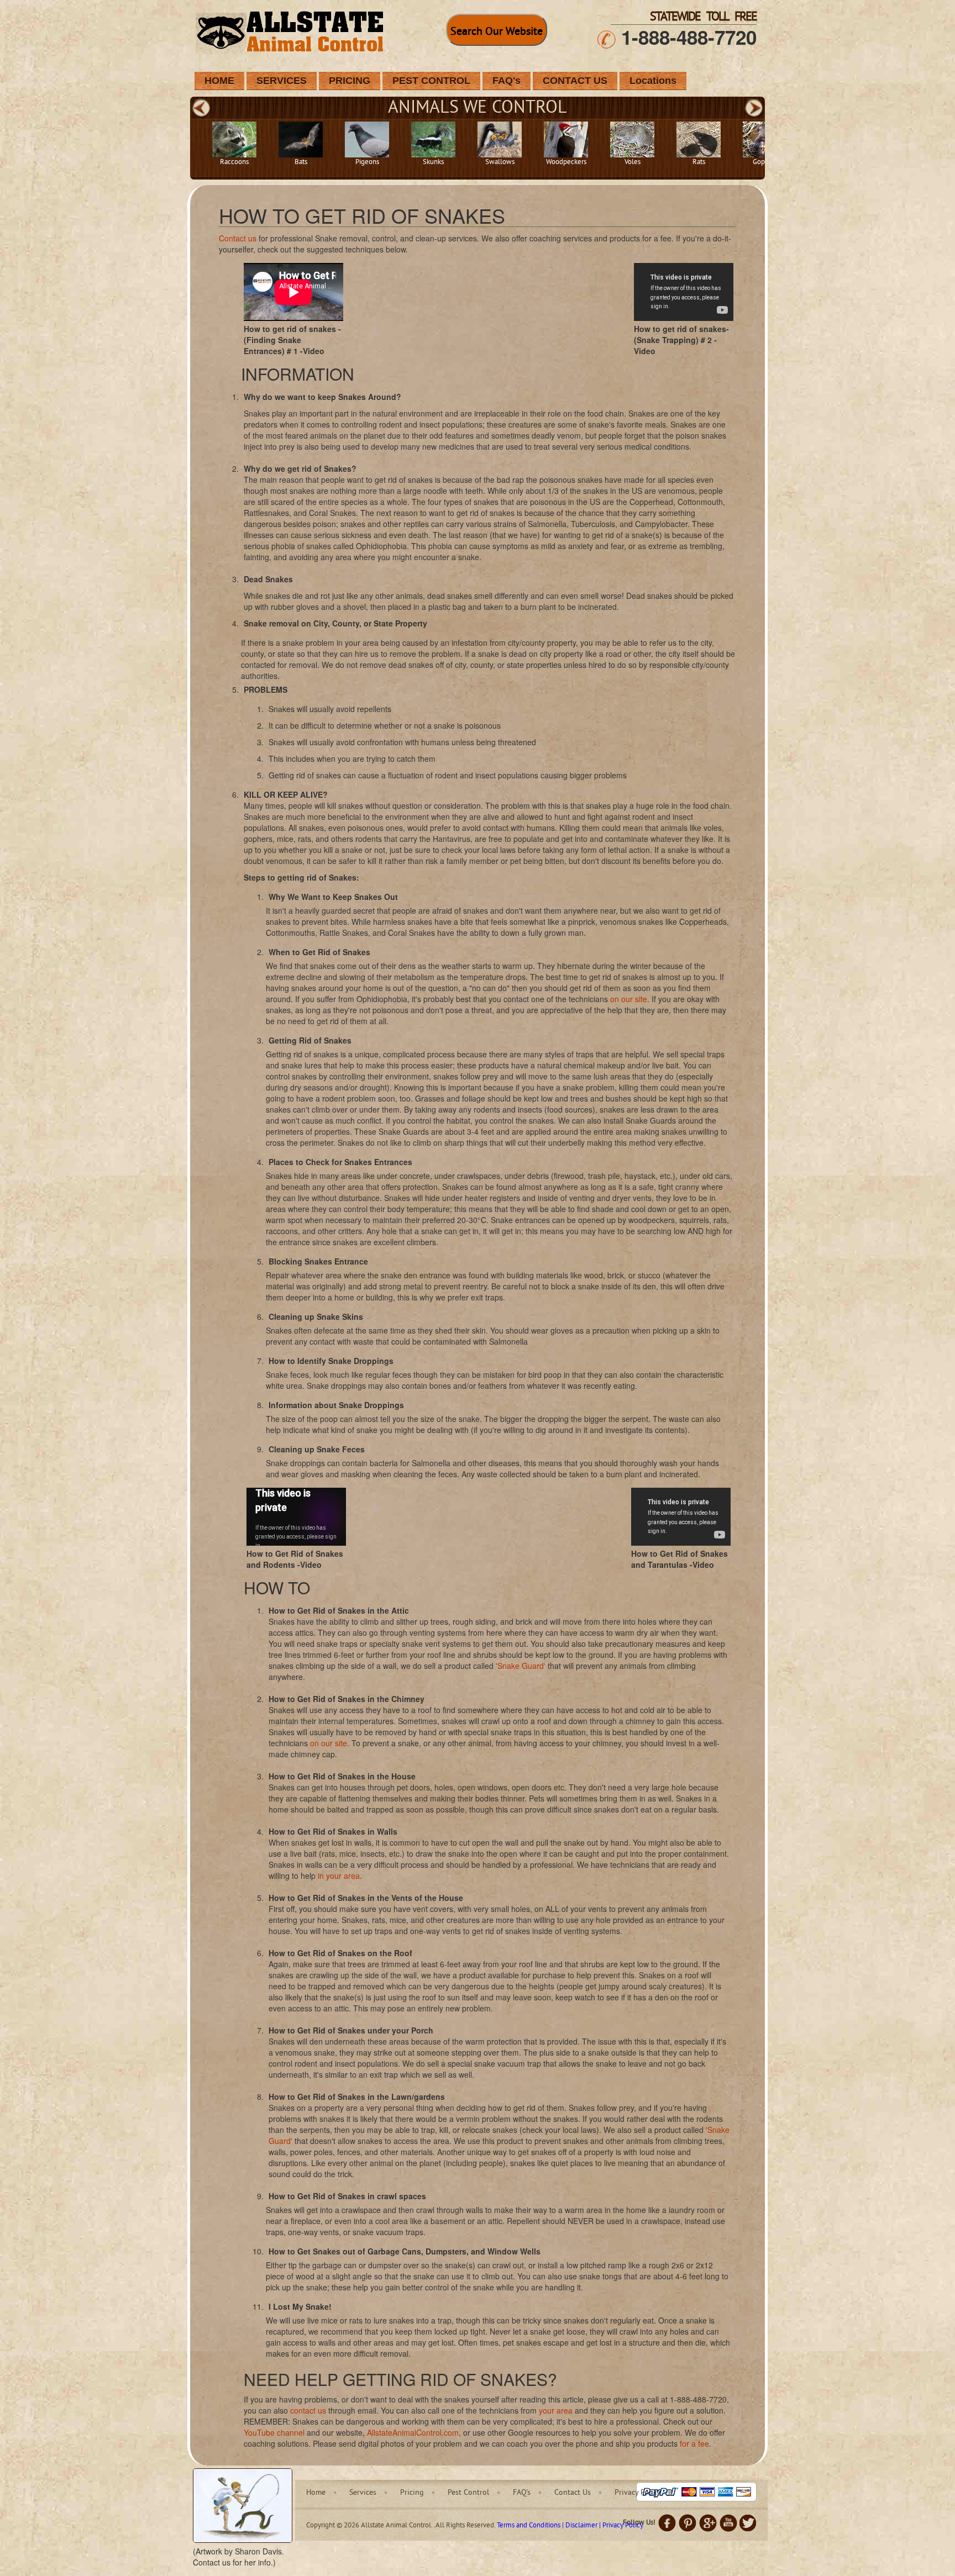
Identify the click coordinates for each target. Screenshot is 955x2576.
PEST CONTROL (431, 81)
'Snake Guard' (521, 1666)
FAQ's (507, 81)
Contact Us (573, 2493)
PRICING (350, 81)
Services (363, 2493)
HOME (219, 81)
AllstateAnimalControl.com (413, 2432)
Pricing (412, 2493)
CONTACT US (575, 81)
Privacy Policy (637, 2493)
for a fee (694, 2443)
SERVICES (282, 81)
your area (556, 2410)
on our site (629, 999)
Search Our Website (497, 32)
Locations (653, 81)
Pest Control (468, 2493)
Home (316, 2493)
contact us (308, 2410)
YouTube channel (274, 2432)
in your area (339, 1876)
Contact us (238, 238)
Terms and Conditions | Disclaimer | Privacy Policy (570, 2526)
